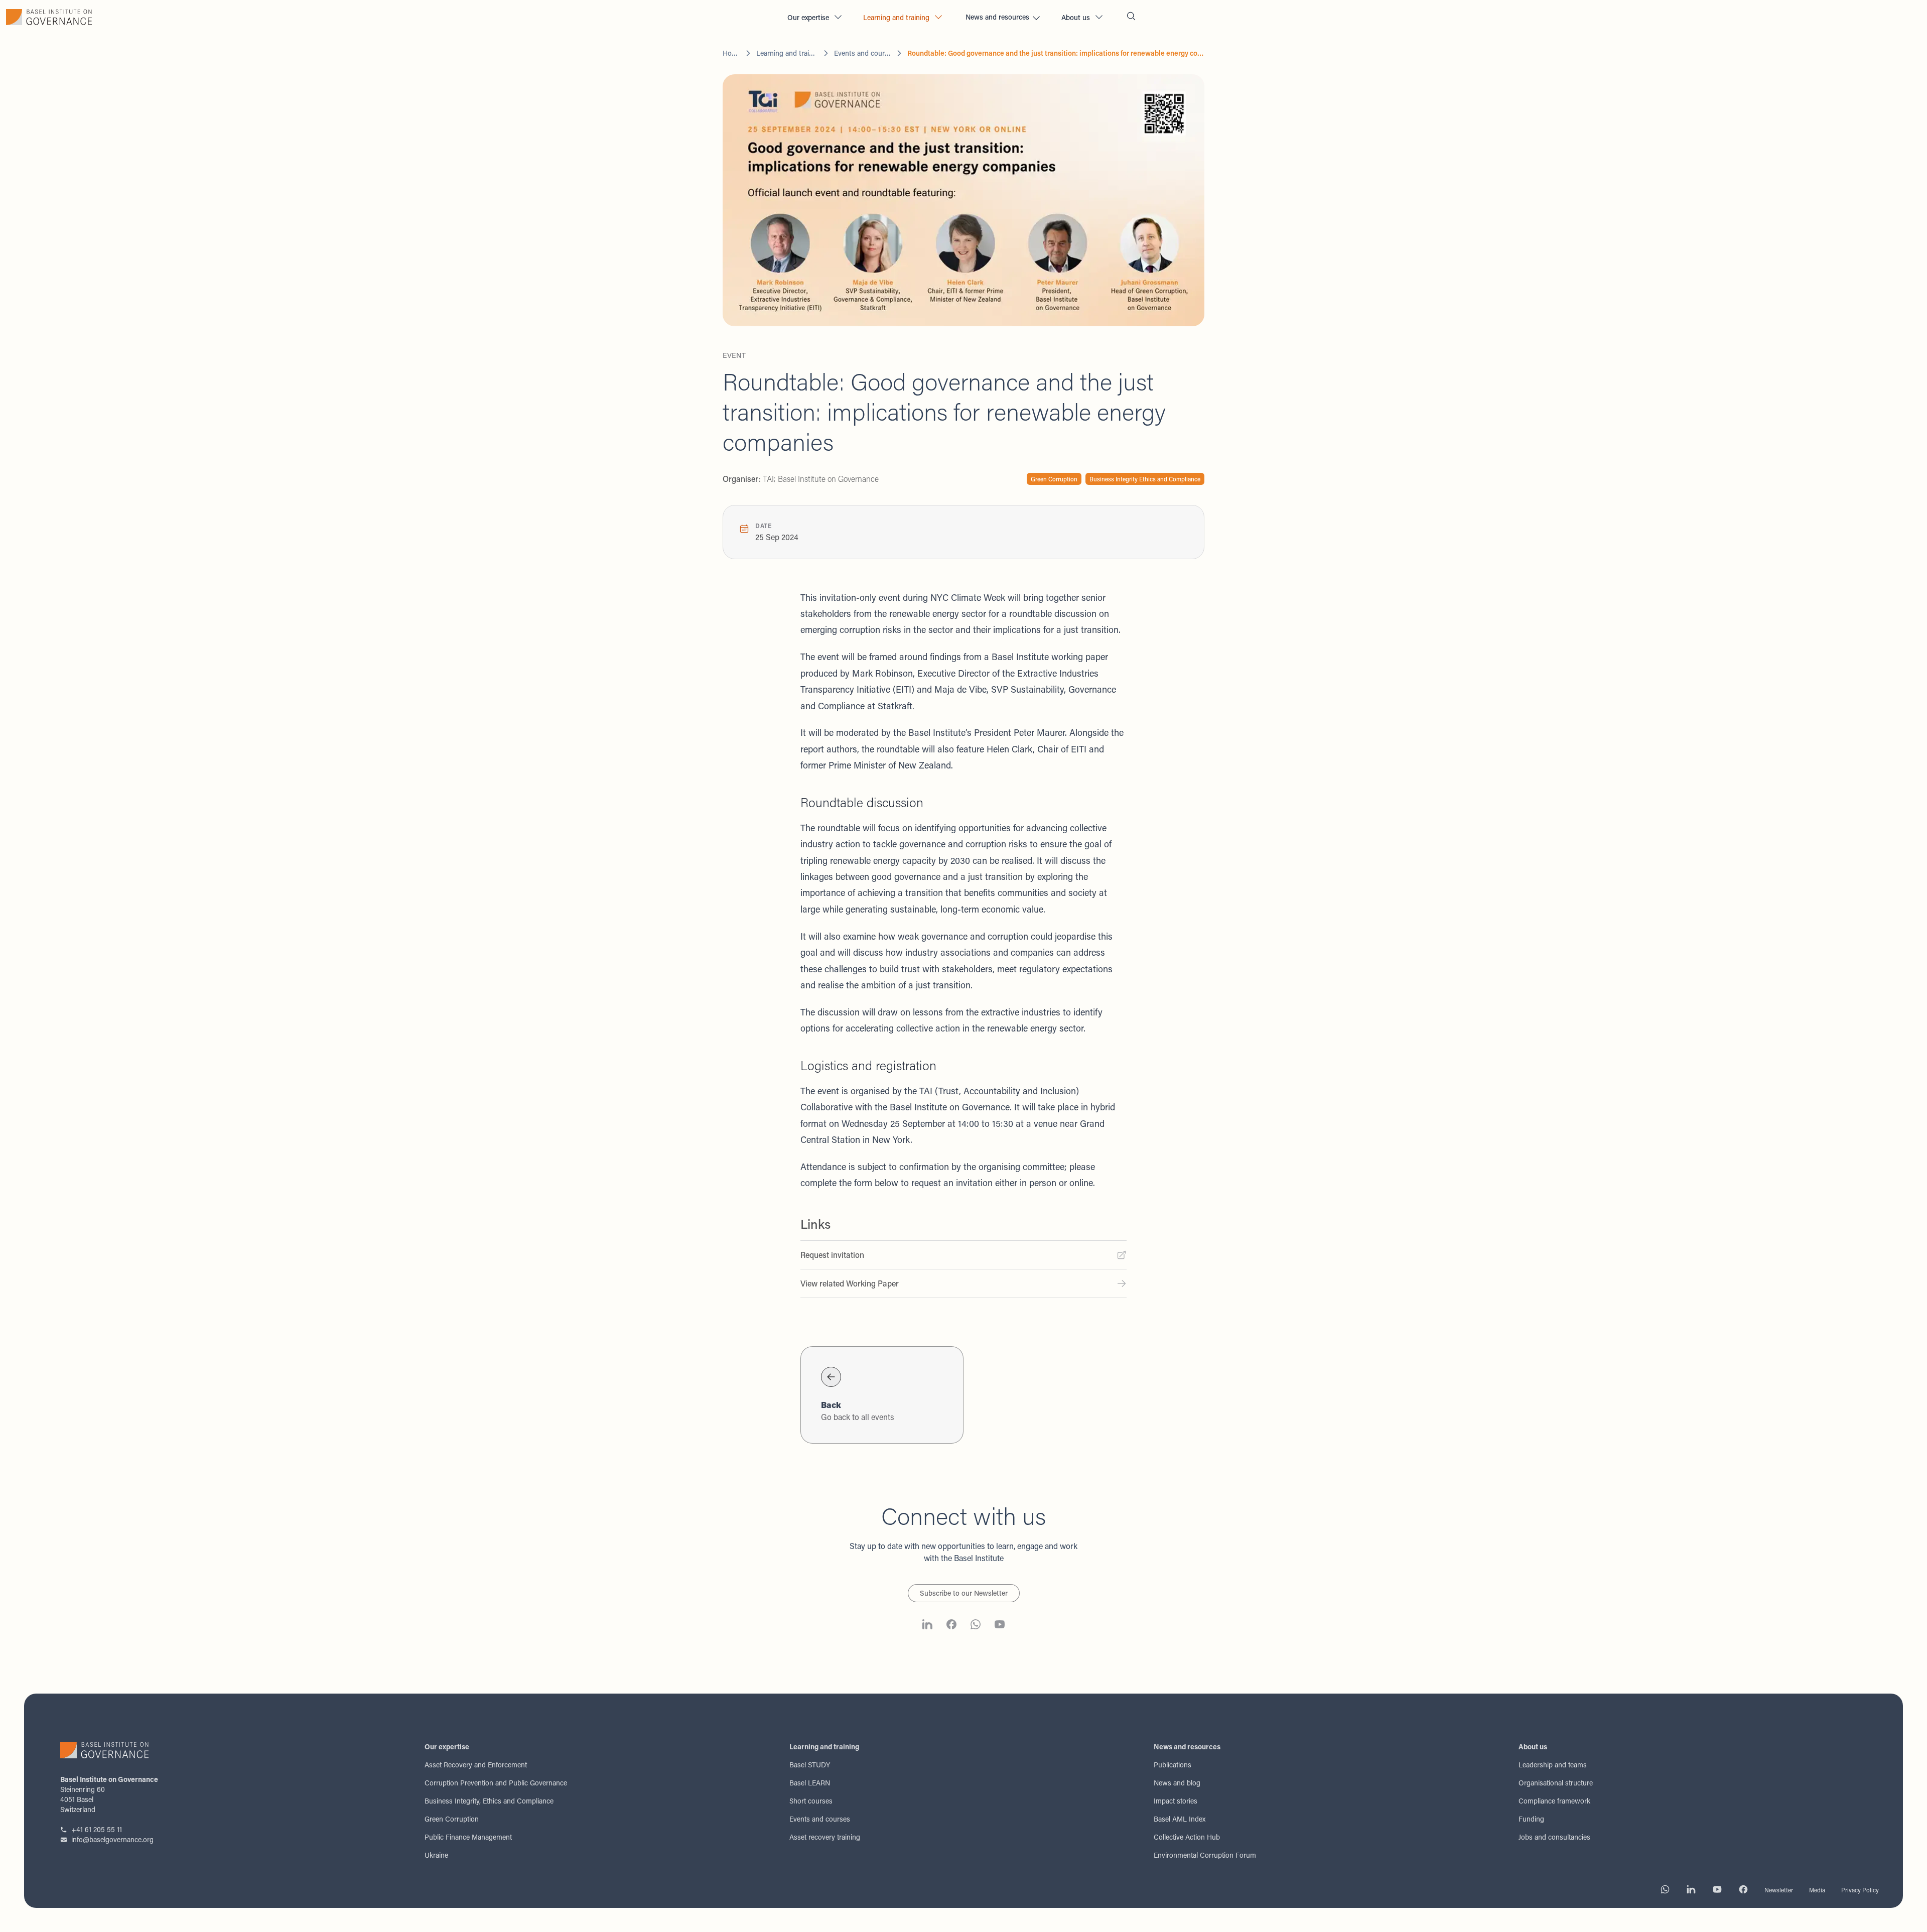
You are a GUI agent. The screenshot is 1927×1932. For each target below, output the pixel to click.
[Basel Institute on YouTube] (1000, 1626)
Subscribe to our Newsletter (964, 1593)
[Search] (1131, 17)
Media (1817, 1890)
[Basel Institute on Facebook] (951, 1626)
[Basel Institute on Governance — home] (390, 17)
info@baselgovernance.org (112, 1839)
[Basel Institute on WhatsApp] (976, 1626)
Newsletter (1779, 1890)
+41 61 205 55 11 (97, 1829)
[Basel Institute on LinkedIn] (927, 1626)
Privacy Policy (1860, 1890)
